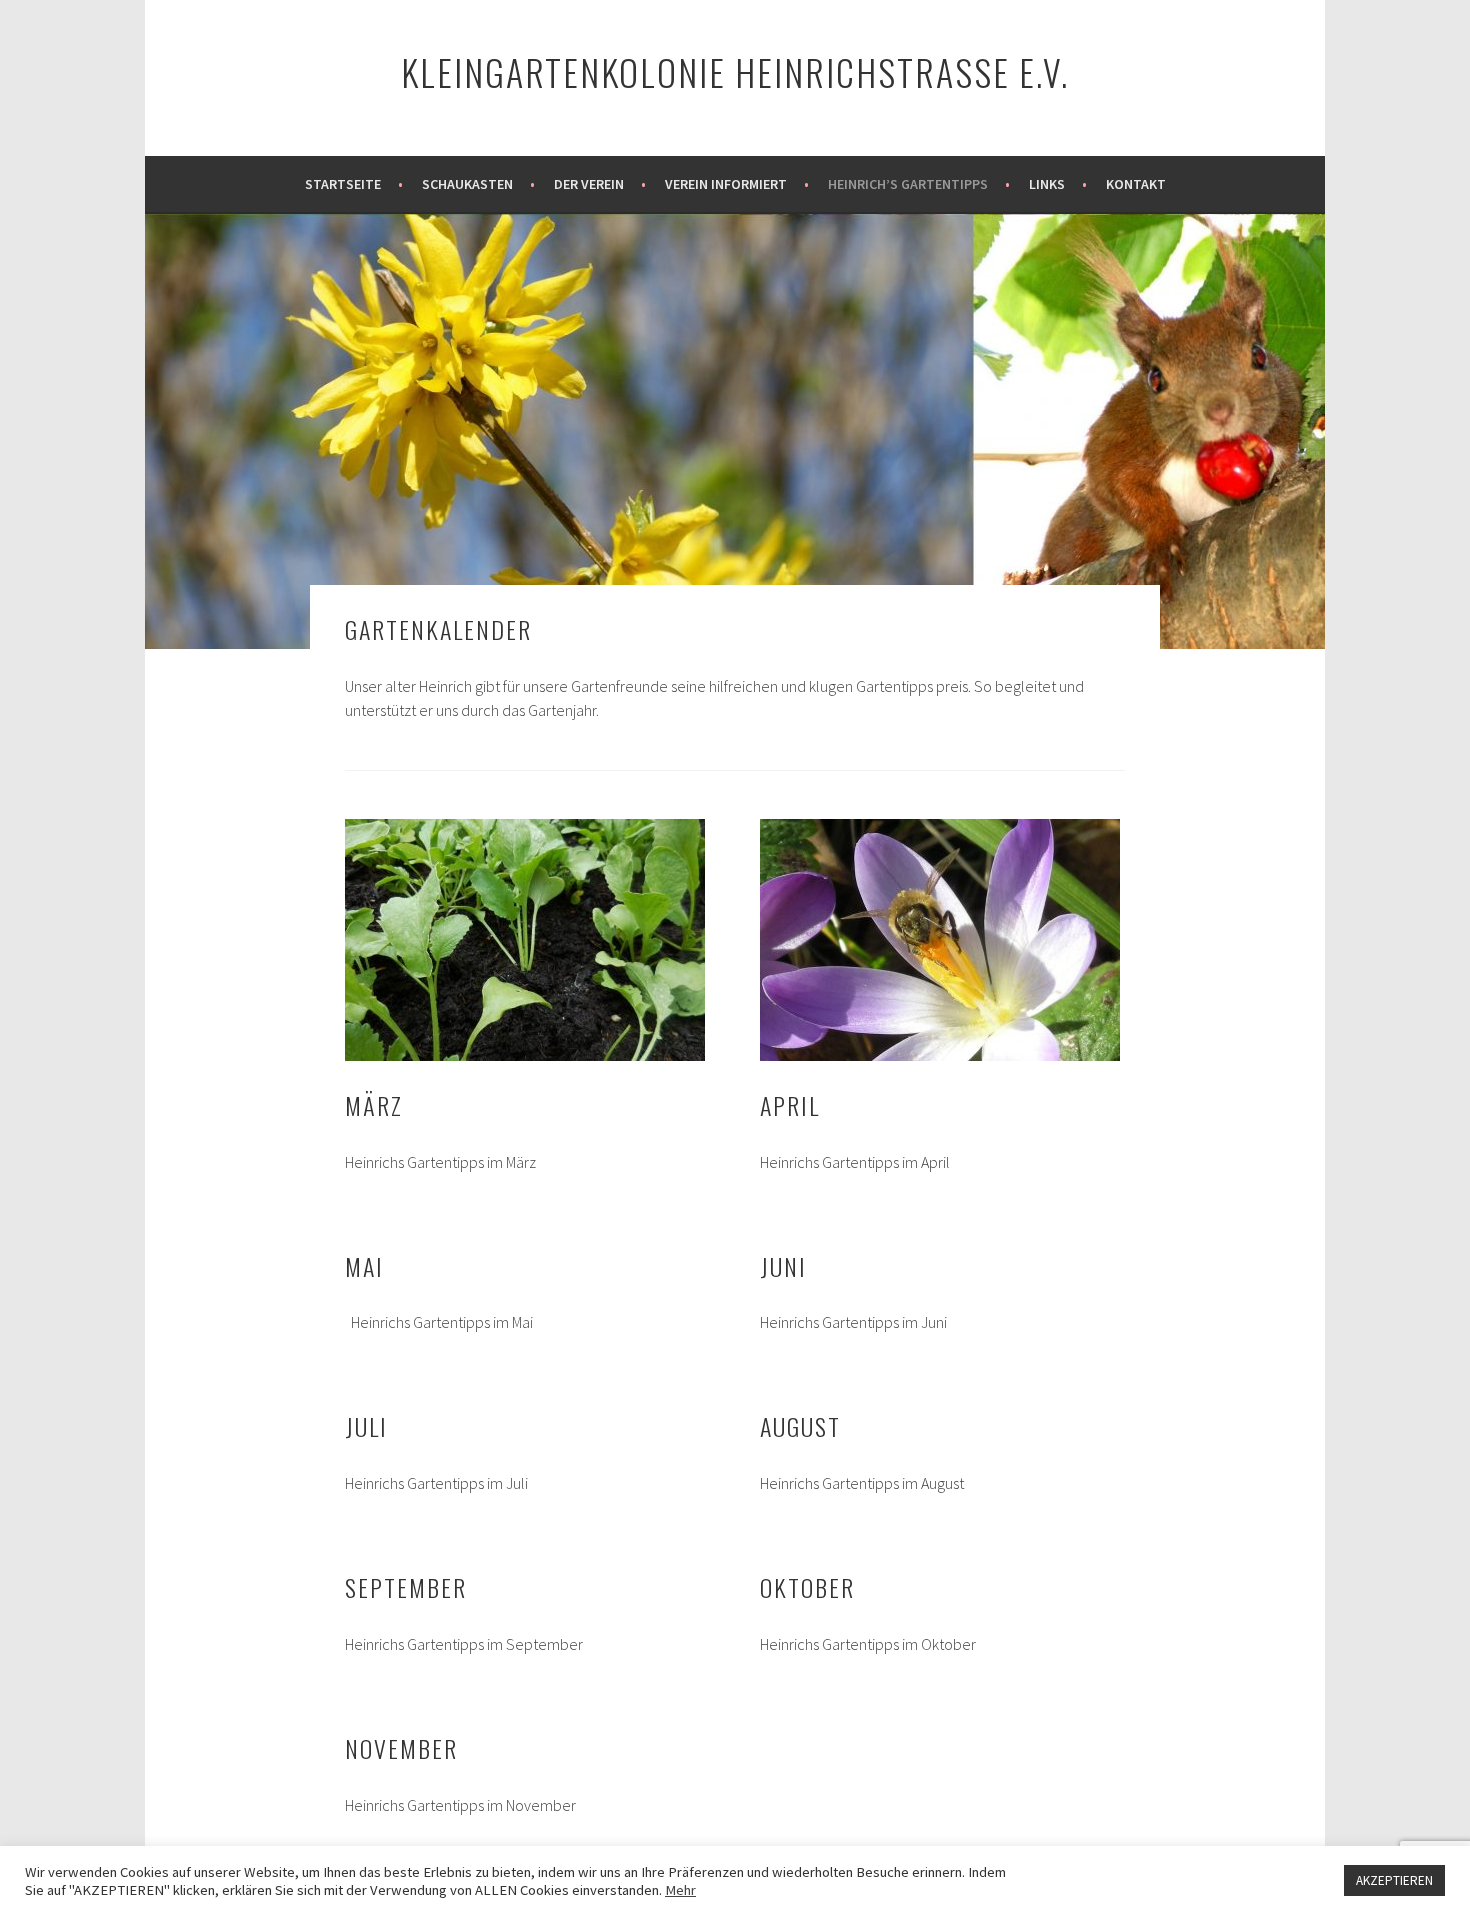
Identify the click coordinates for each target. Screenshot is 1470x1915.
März (374, 1105)
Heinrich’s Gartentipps (908, 184)
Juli (366, 1426)
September (406, 1587)
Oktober (807, 1587)
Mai (364, 1266)
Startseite (343, 184)
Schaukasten (467, 184)
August (800, 1426)
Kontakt (1136, 184)
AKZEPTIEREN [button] (1394, 1880)
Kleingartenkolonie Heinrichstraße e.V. (735, 71)
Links (1047, 184)
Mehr (680, 1890)
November (401, 1748)
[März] (525, 940)
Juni (783, 1266)
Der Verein (589, 184)
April (790, 1105)
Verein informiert (726, 184)
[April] (940, 940)
